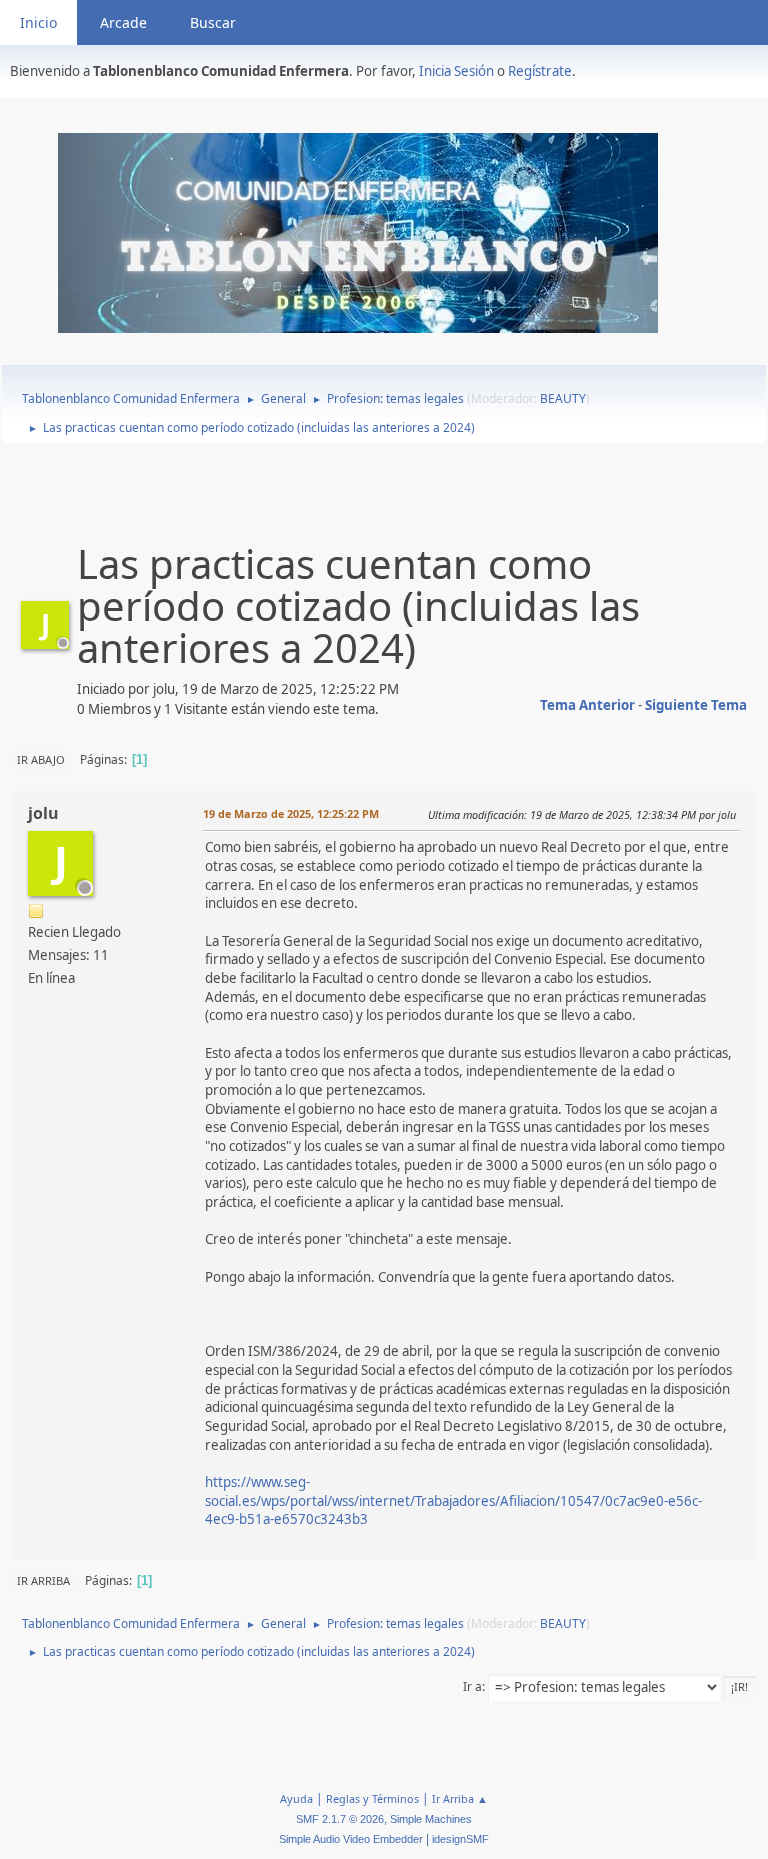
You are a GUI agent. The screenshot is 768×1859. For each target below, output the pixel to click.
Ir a (472, 1686)
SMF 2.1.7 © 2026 (340, 1819)
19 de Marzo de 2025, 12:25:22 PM (291, 813)
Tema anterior (587, 705)
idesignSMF (460, 1839)
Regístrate (540, 71)
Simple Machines (431, 1819)
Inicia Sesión (456, 71)
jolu (43, 813)
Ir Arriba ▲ (460, 1798)
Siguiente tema (696, 705)
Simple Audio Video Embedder (351, 1839)
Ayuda (296, 1798)
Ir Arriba (43, 1580)
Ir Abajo (41, 759)
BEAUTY (563, 398)
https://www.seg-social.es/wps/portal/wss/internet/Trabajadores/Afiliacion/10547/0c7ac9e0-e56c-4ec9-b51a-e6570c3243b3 (453, 1500)
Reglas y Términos (372, 1798)
